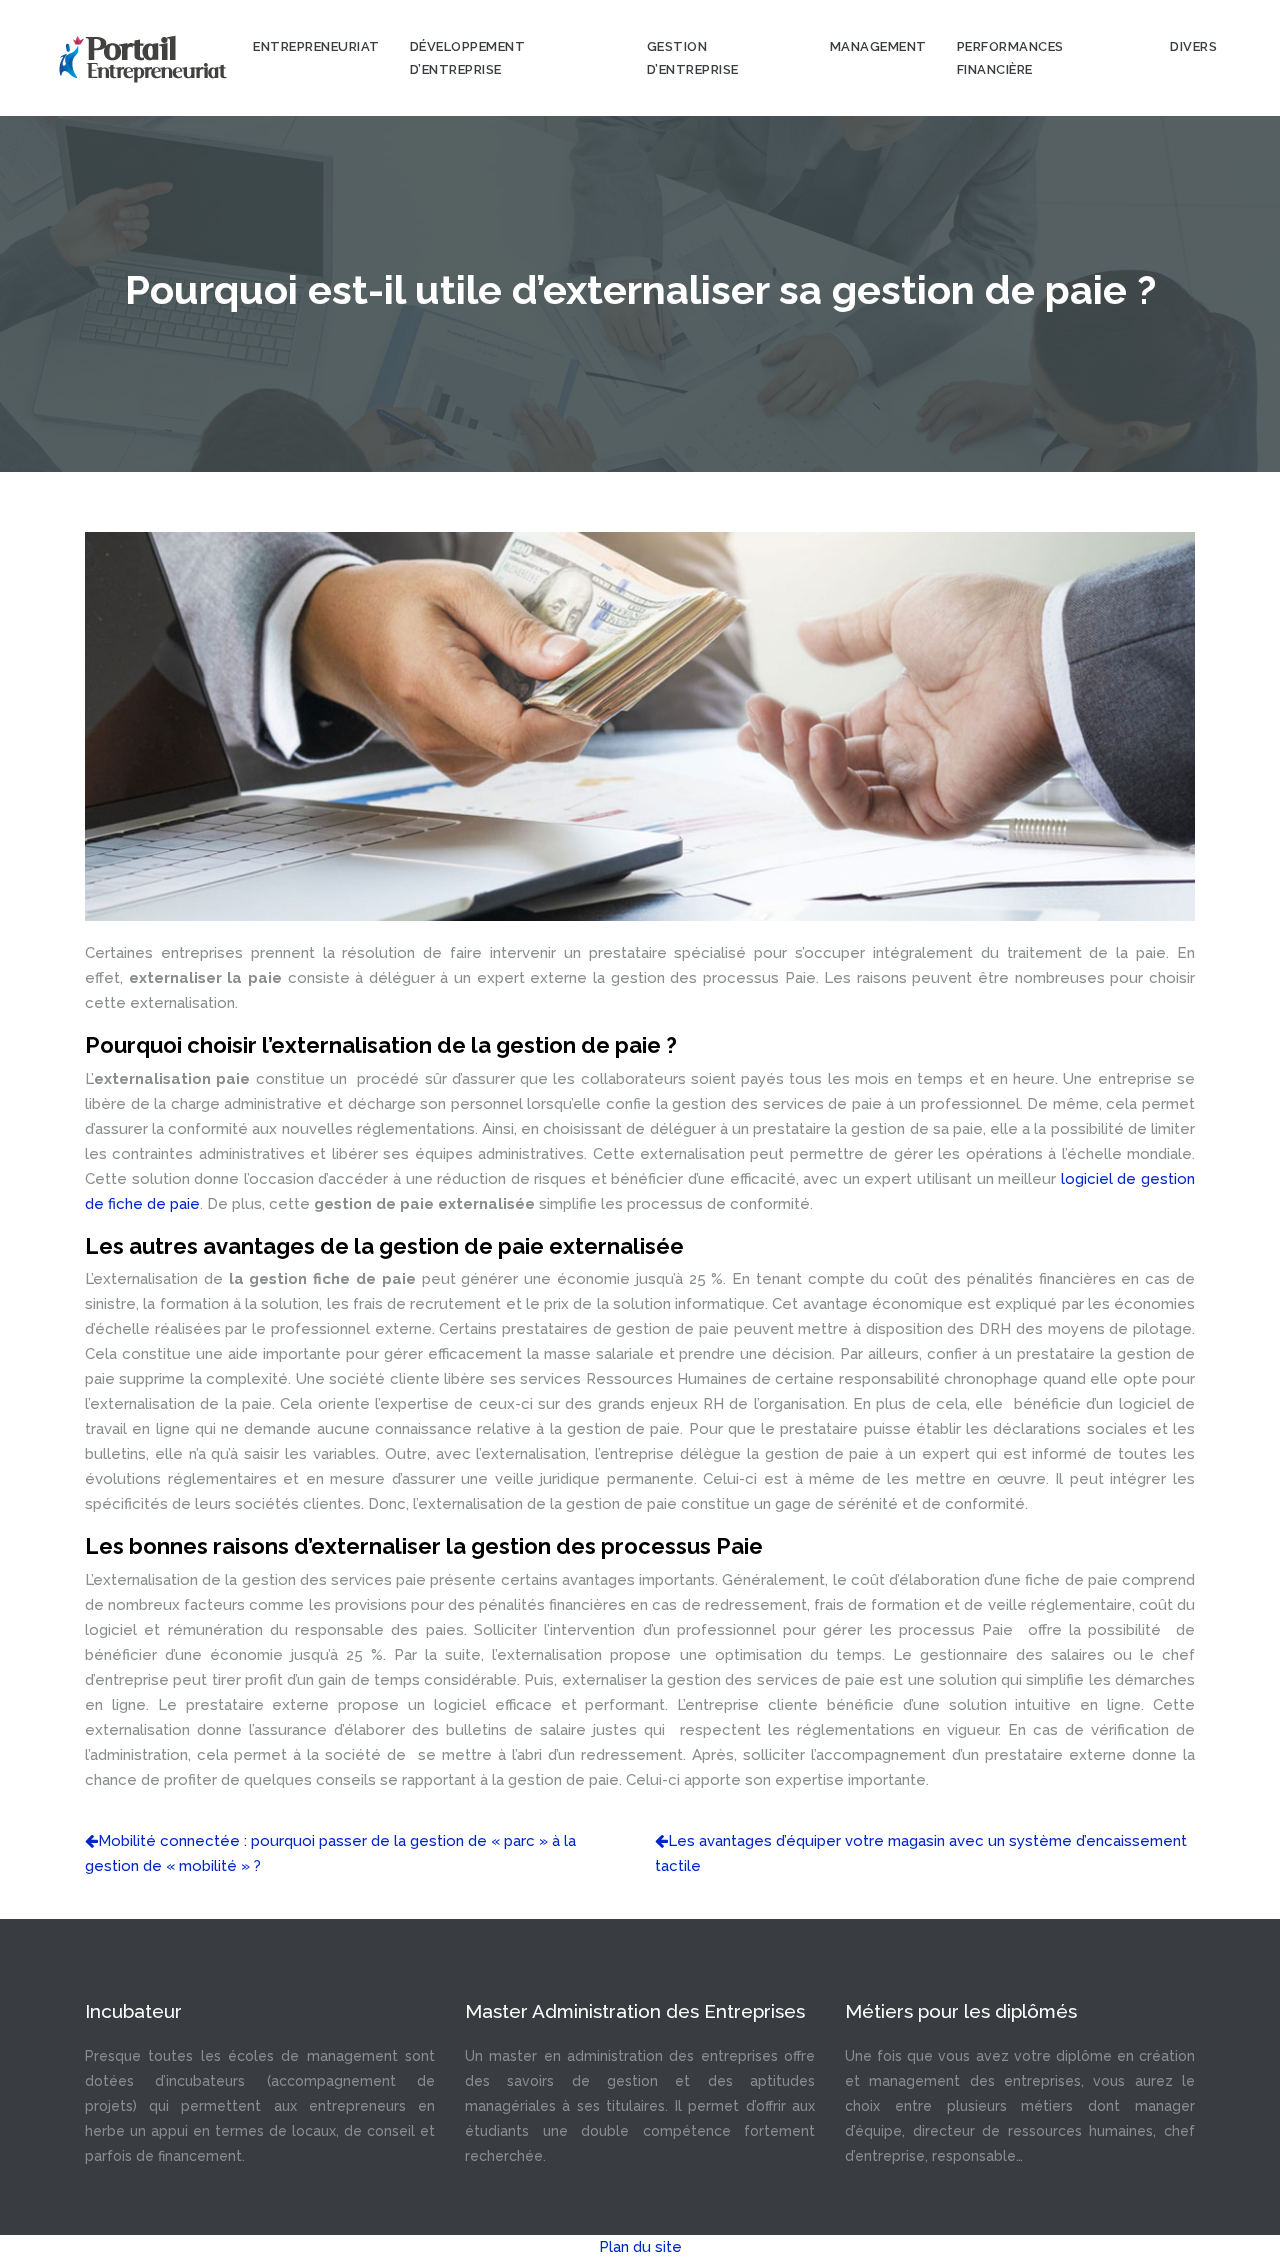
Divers (1193, 46)
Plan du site (640, 2247)
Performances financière (1010, 58)
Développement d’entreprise (468, 58)
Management (878, 46)
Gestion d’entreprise (693, 58)
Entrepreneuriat (316, 46)
